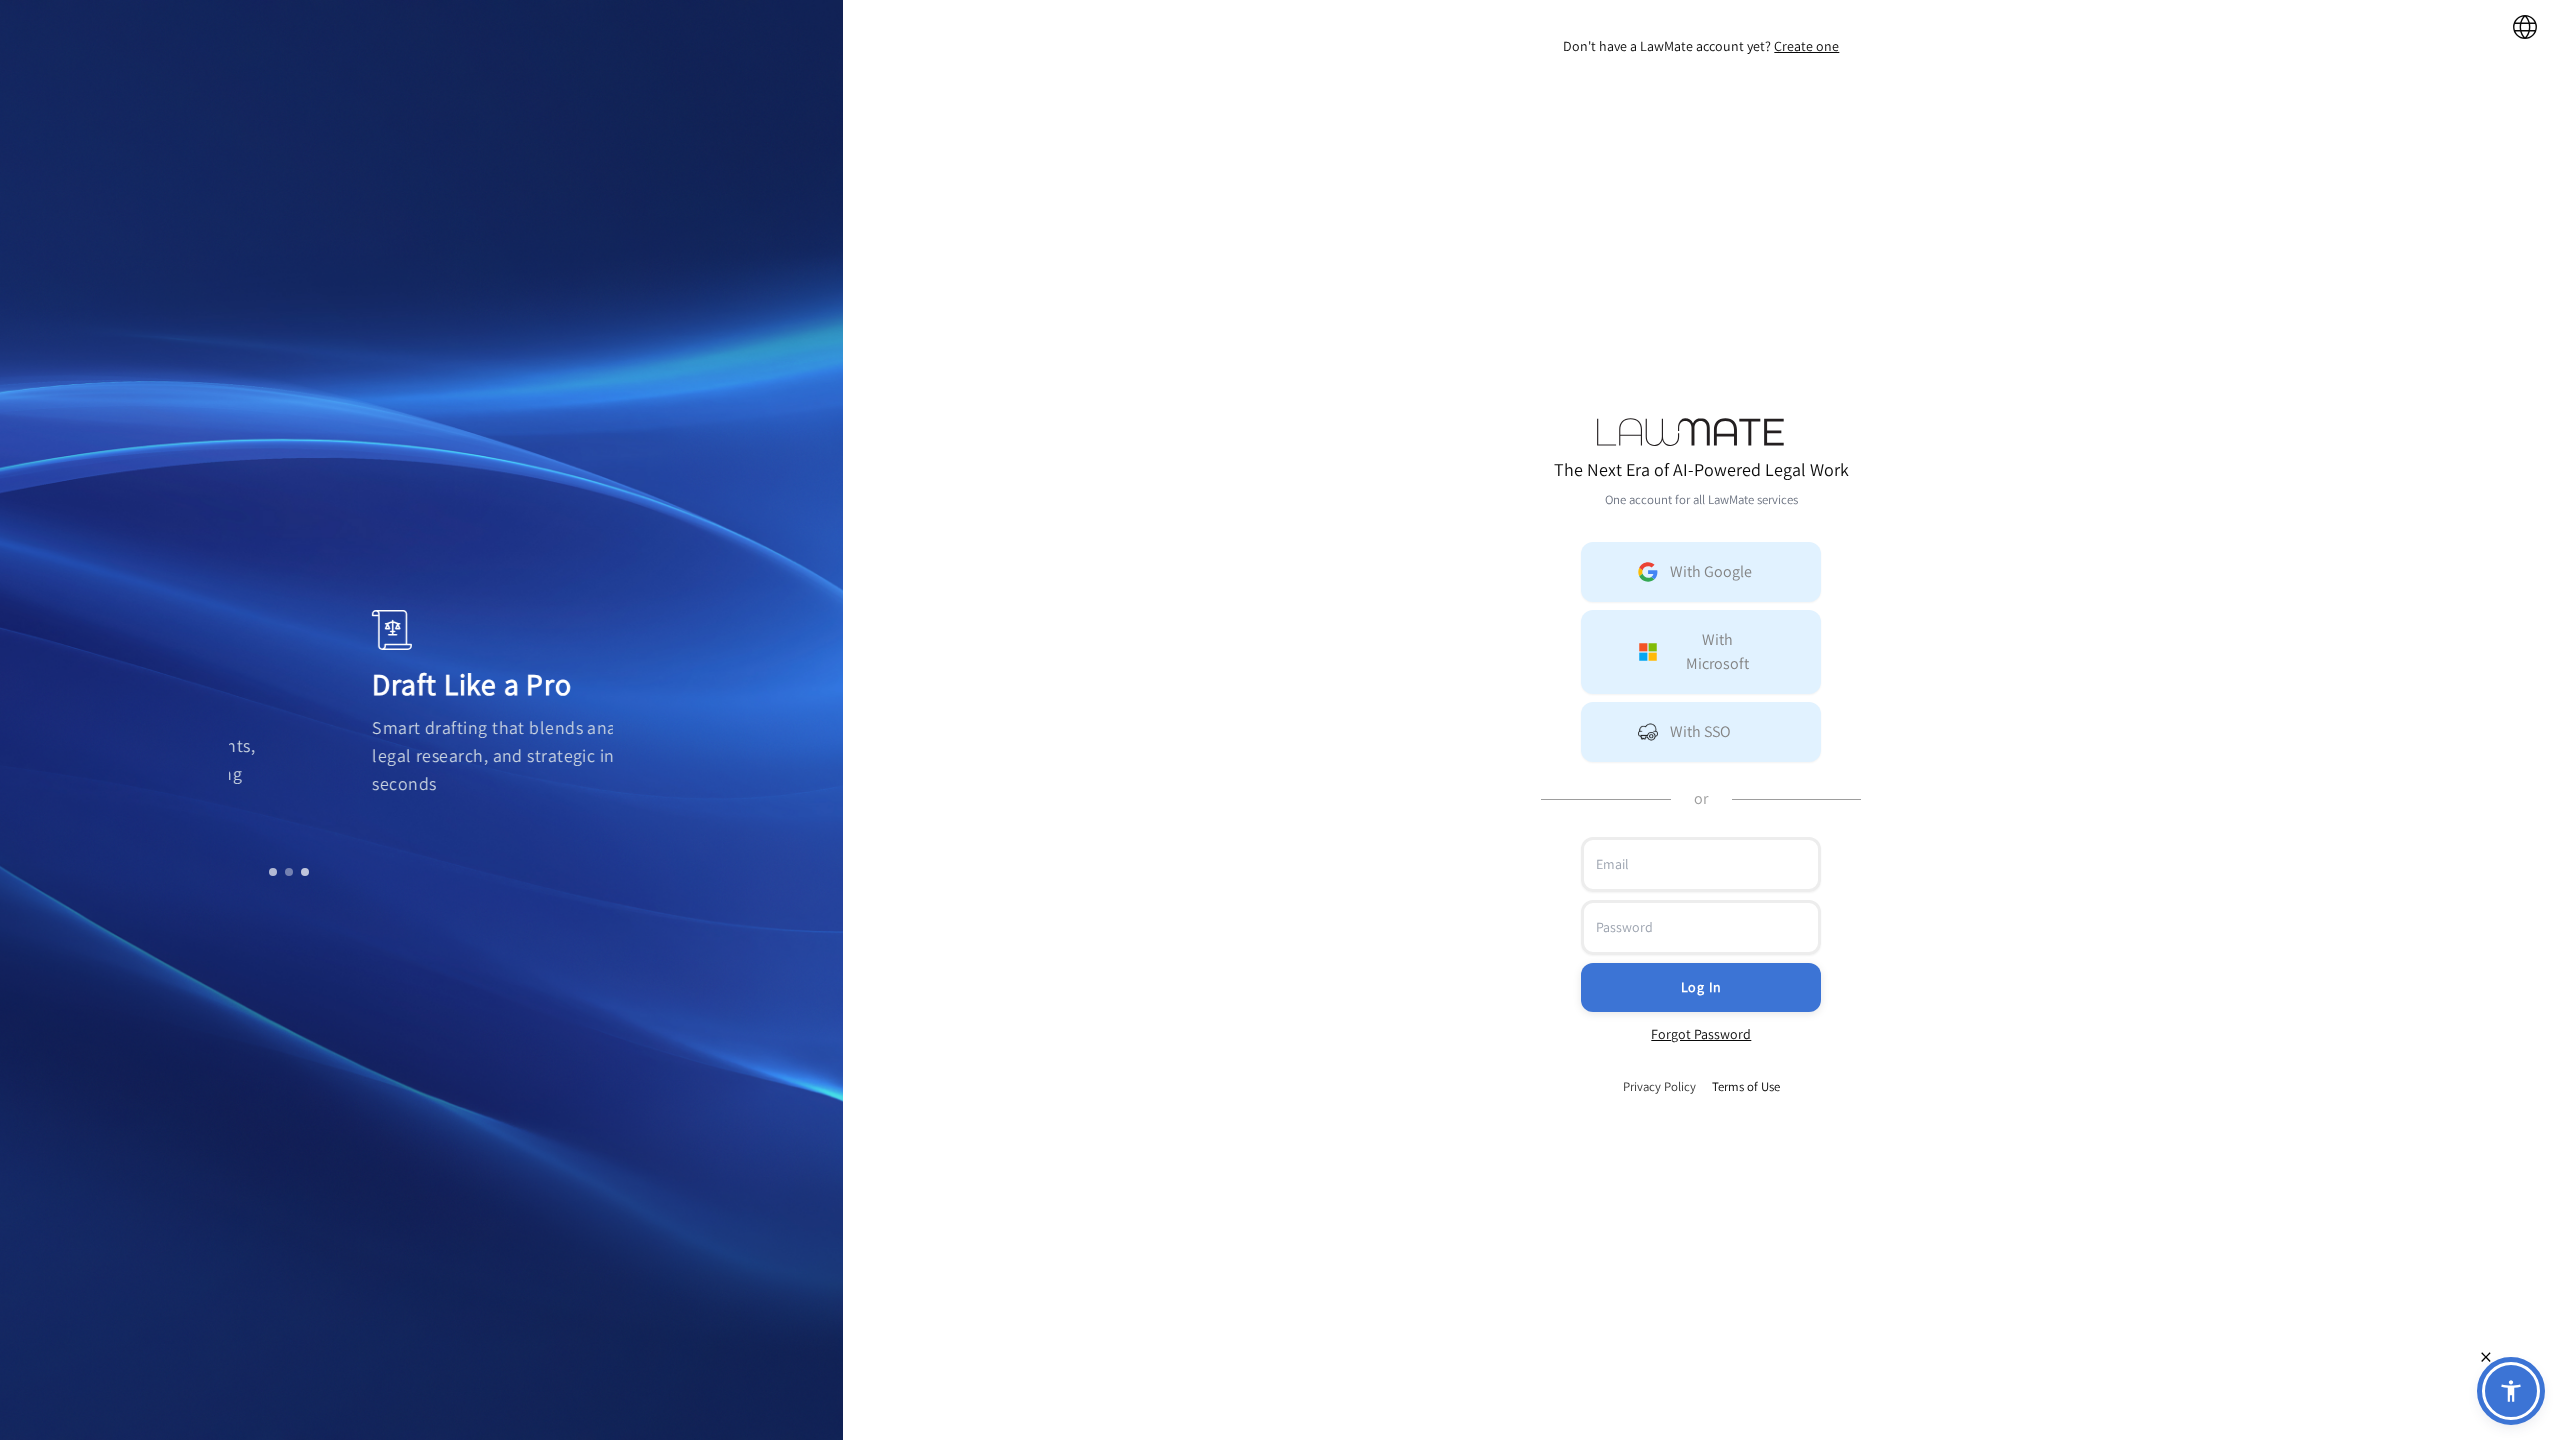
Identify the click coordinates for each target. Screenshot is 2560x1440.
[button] (1701, 572)
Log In (1701, 987)
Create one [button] (1806, 46)
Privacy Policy (1659, 1086)
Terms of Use (1746, 1086)
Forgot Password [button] (1701, 1034)
